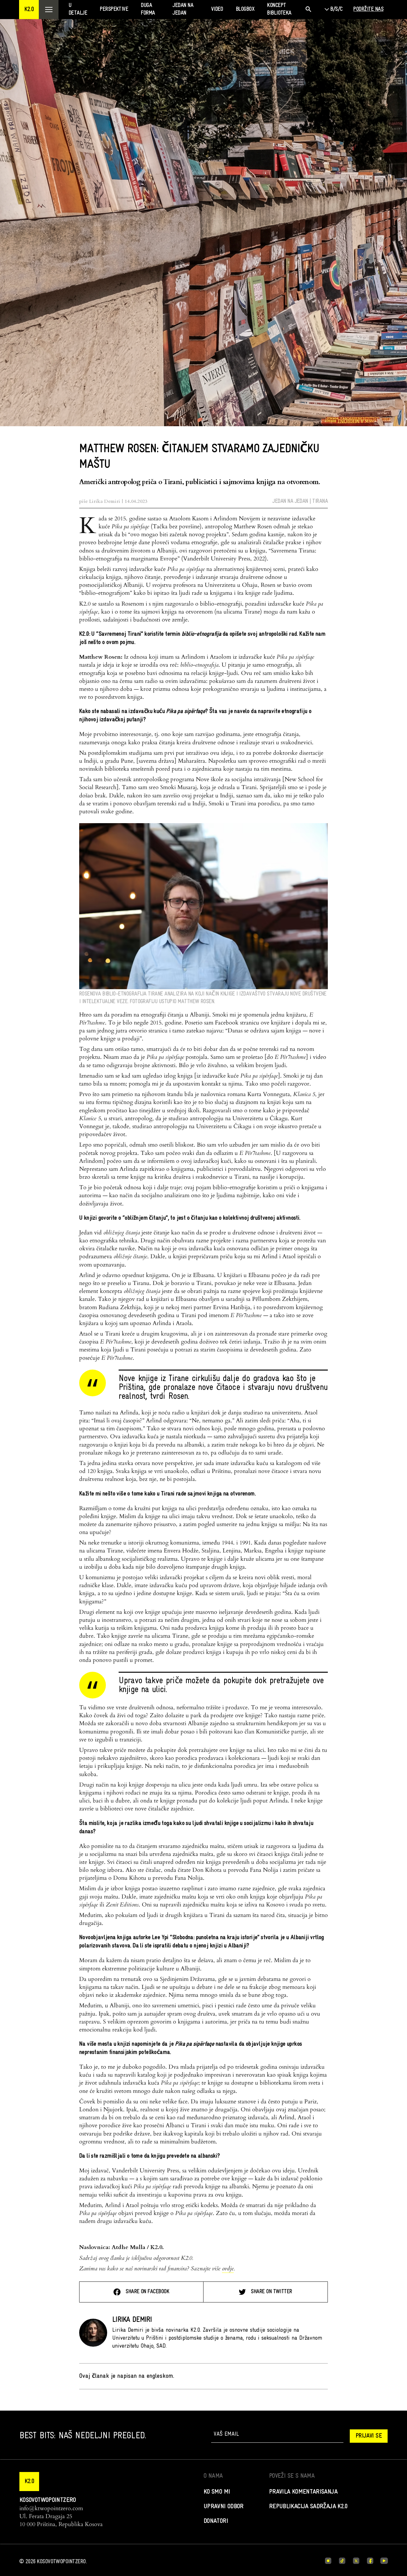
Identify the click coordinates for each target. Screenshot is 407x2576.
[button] (29, 10)
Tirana (320, 501)
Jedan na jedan (290, 501)
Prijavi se (369, 2436)
